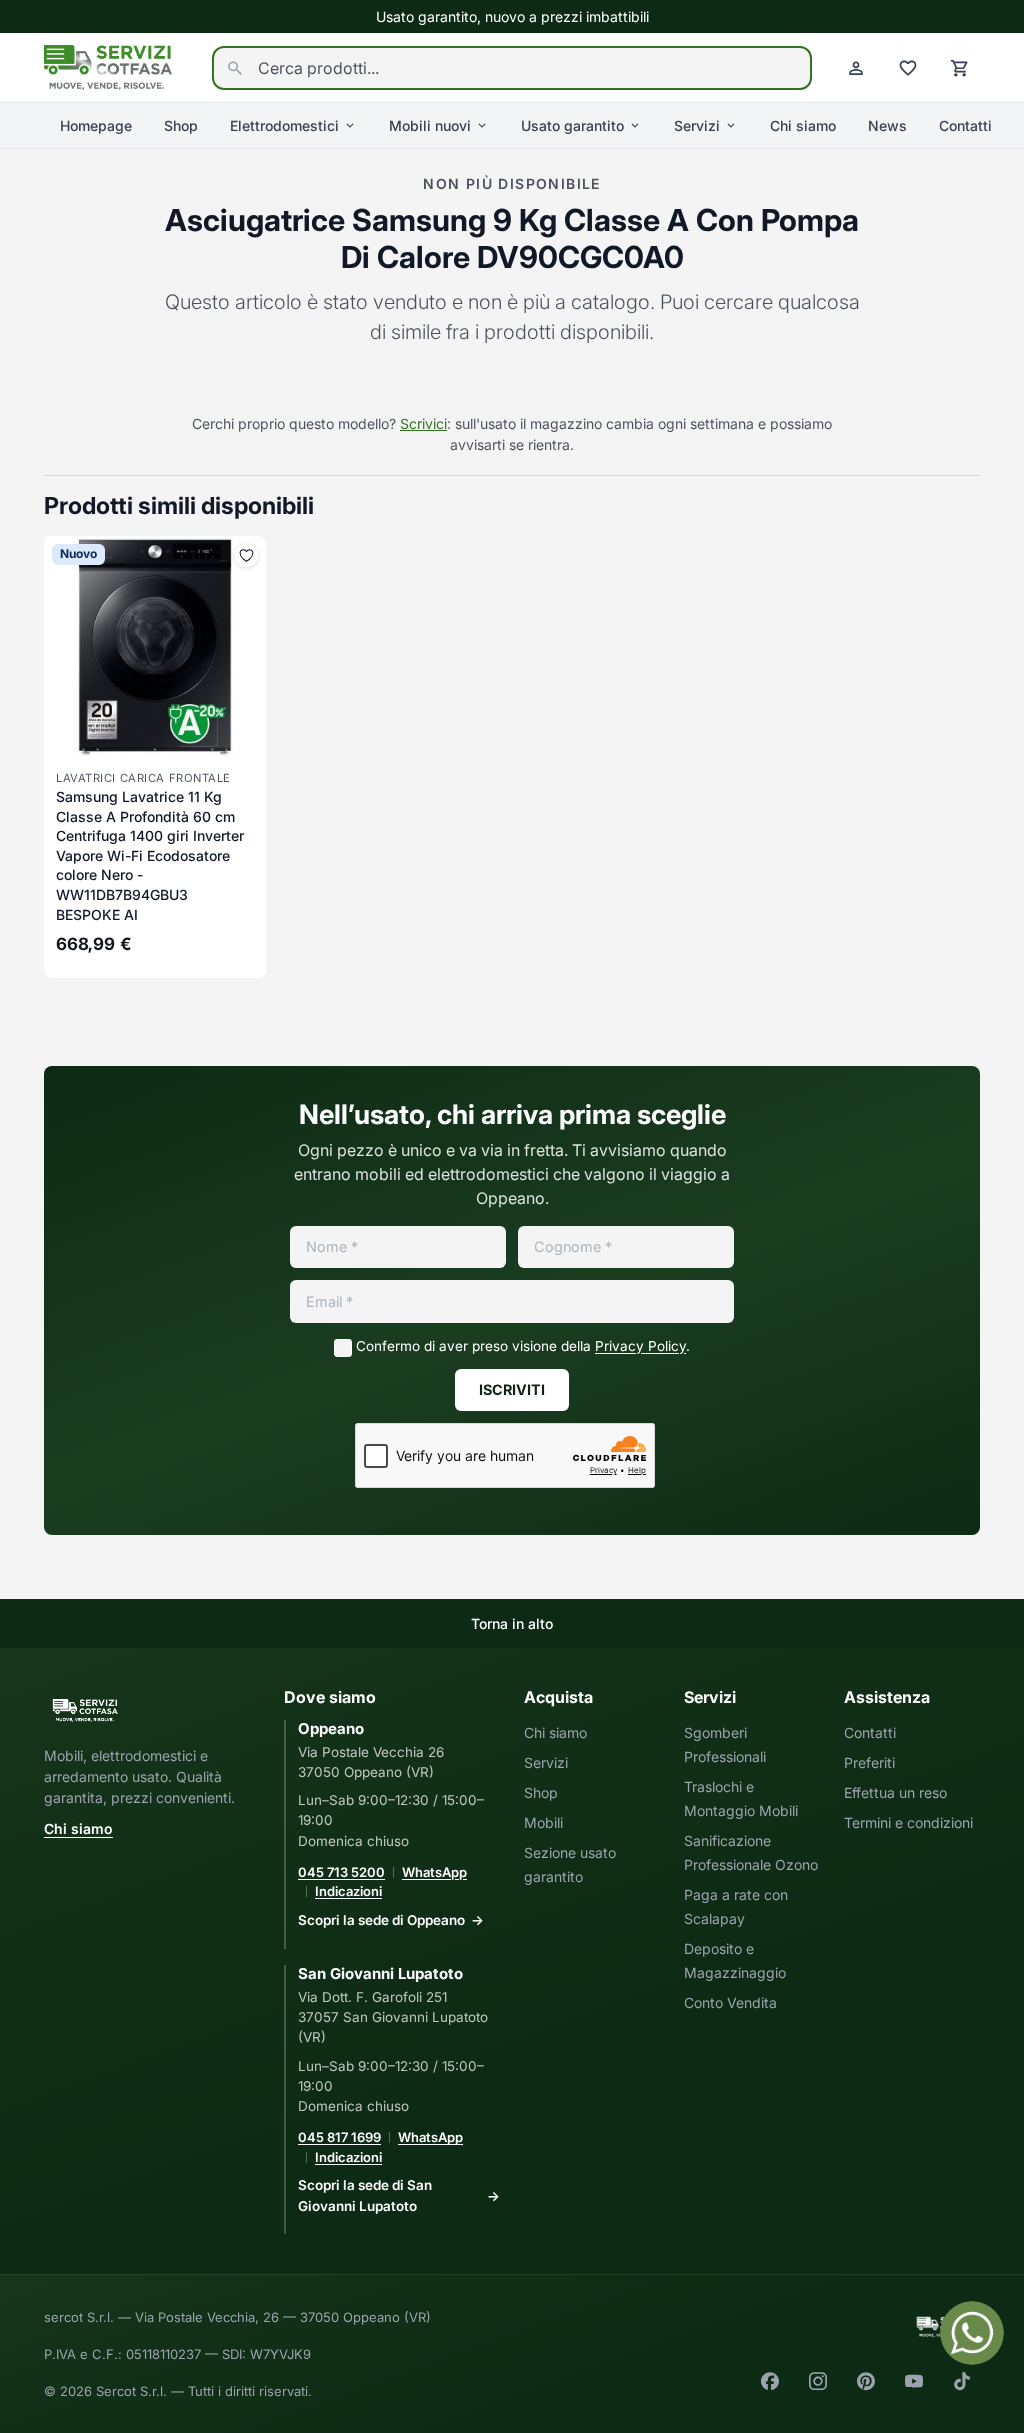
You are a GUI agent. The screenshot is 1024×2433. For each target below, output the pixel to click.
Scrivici (423, 423)
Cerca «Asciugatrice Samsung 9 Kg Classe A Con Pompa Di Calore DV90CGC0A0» (512, 382)
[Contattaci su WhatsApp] (972, 2333)
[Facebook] (770, 2381)
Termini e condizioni (908, 1822)
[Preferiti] (908, 68)
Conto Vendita (730, 2002)
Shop (181, 125)
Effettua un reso (895, 1792)
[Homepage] (108, 66)
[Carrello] (960, 68)
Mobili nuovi (430, 125)
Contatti (965, 125)
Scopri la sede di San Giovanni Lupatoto (365, 2195)
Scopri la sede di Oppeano (381, 1920)
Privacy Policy (640, 1346)
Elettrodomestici (284, 125)
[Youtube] (914, 2381)
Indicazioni (348, 1891)
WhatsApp (434, 1872)
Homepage (96, 125)
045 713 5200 (341, 1872)
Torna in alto (512, 1623)
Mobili (543, 1822)
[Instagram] (818, 2381)
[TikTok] (962, 2381)
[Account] (856, 68)
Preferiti (869, 1762)
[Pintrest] (866, 2381)
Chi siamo (803, 125)
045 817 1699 (339, 2137)
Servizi (697, 125)
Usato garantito (572, 125)
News (887, 125)
